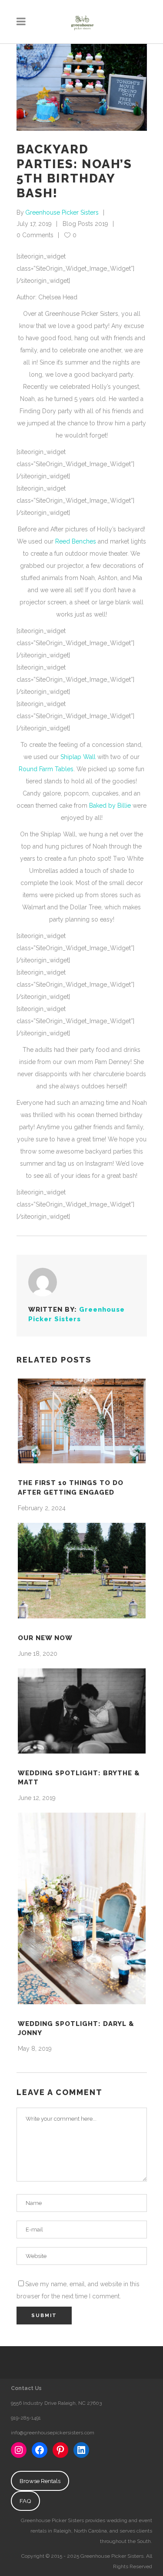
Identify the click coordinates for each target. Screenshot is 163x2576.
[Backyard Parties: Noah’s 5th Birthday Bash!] (43, 1282)
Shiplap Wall (78, 757)
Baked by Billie (110, 806)
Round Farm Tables (46, 769)
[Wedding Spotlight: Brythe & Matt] (82, 1711)
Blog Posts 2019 (85, 224)
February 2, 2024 (42, 1508)
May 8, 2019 (35, 2049)
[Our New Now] (82, 1571)
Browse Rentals (40, 2481)
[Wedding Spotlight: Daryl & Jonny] (82, 1908)
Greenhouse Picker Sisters (62, 212)
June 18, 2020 (38, 1654)
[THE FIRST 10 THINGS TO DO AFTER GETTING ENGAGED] (82, 1421)
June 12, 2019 (37, 1798)
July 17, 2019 (34, 224)
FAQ (25, 2501)
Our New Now (45, 1638)
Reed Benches (77, 541)
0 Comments (35, 235)
